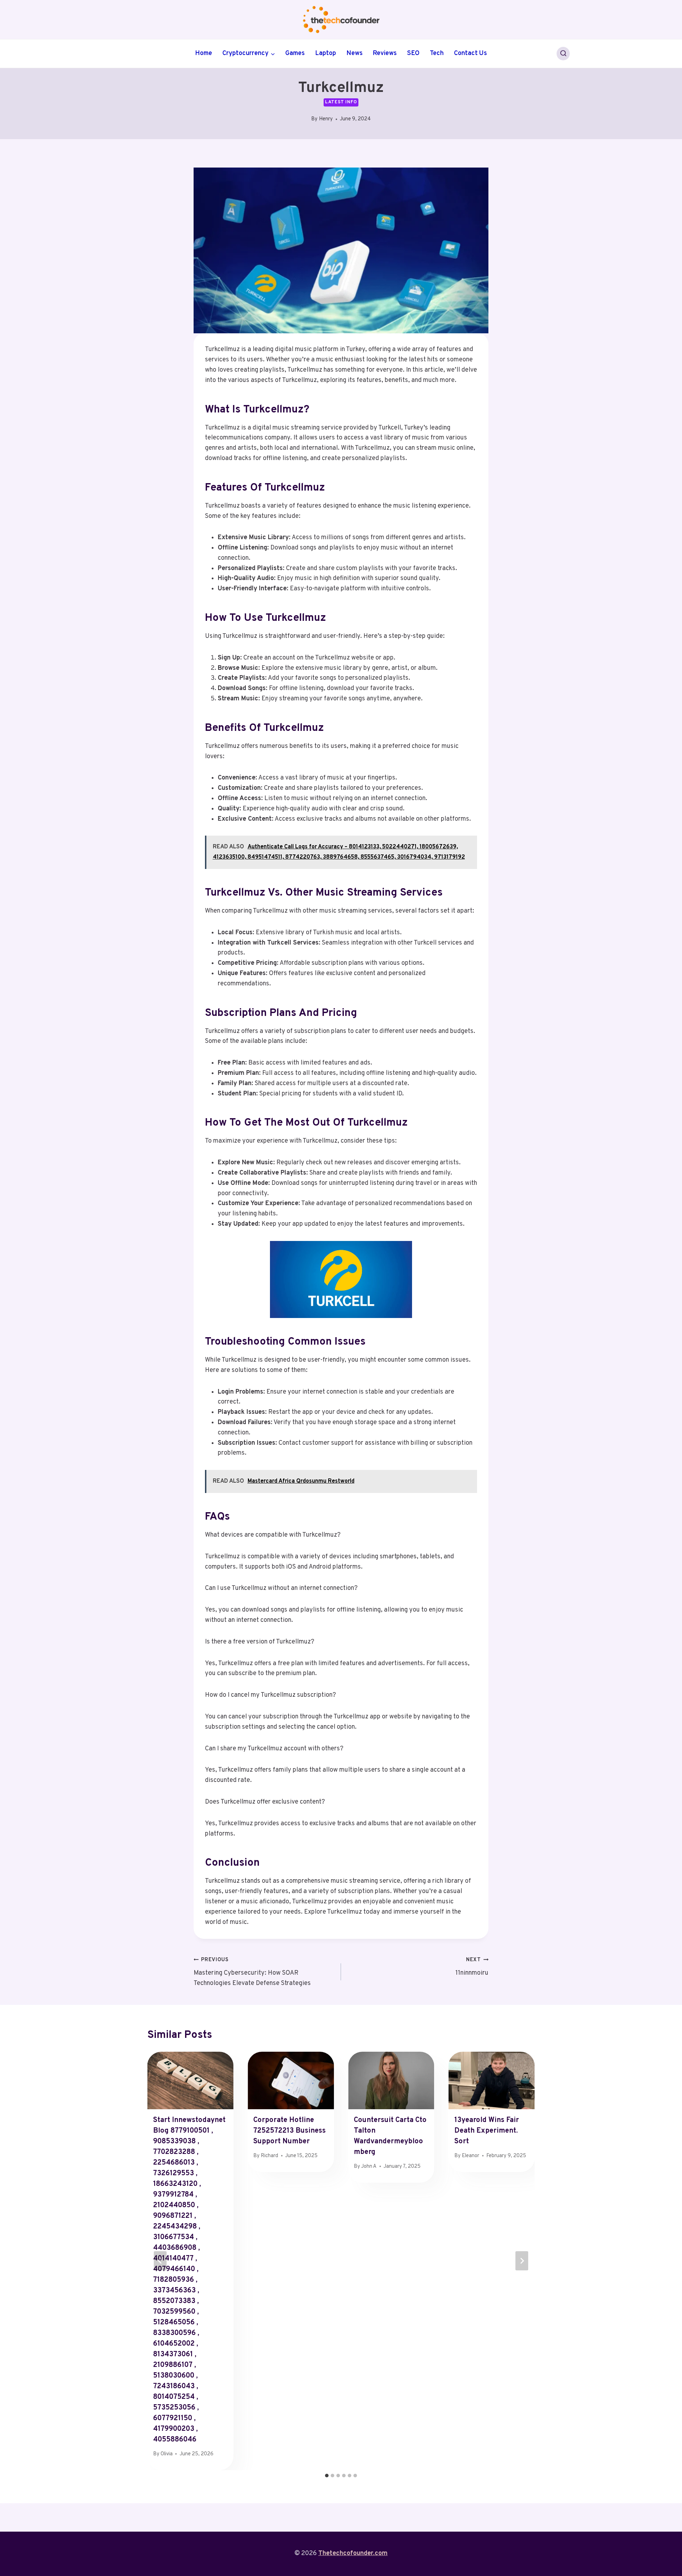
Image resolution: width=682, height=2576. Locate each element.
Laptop (326, 53)
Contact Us (470, 53)
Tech (437, 53)
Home (204, 53)
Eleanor (470, 2156)
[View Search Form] (563, 54)
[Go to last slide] (160, 2261)
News (354, 53)
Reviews (385, 53)
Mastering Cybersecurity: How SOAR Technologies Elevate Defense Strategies (252, 1972)
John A (369, 2167)
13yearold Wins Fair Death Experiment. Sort (487, 2131)
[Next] (522, 2261)
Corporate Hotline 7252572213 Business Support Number (289, 2131)
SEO (413, 53)
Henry (326, 119)
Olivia (167, 2454)
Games (295, 53)
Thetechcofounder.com (353, 2553)
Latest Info (341, 102)
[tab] (327, 2476)
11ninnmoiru (472, 1967)
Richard (269, 2156)
